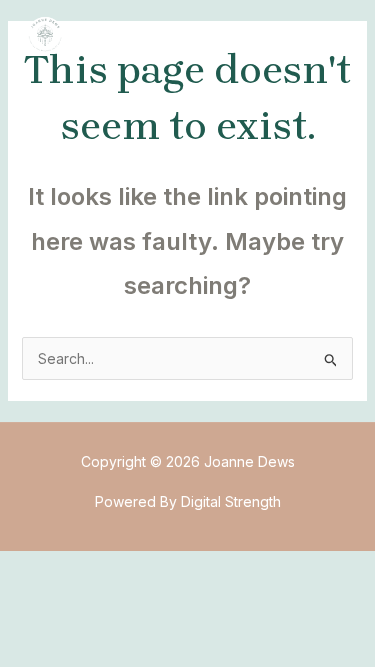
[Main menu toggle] (329, 34)
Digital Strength (231, 501)
